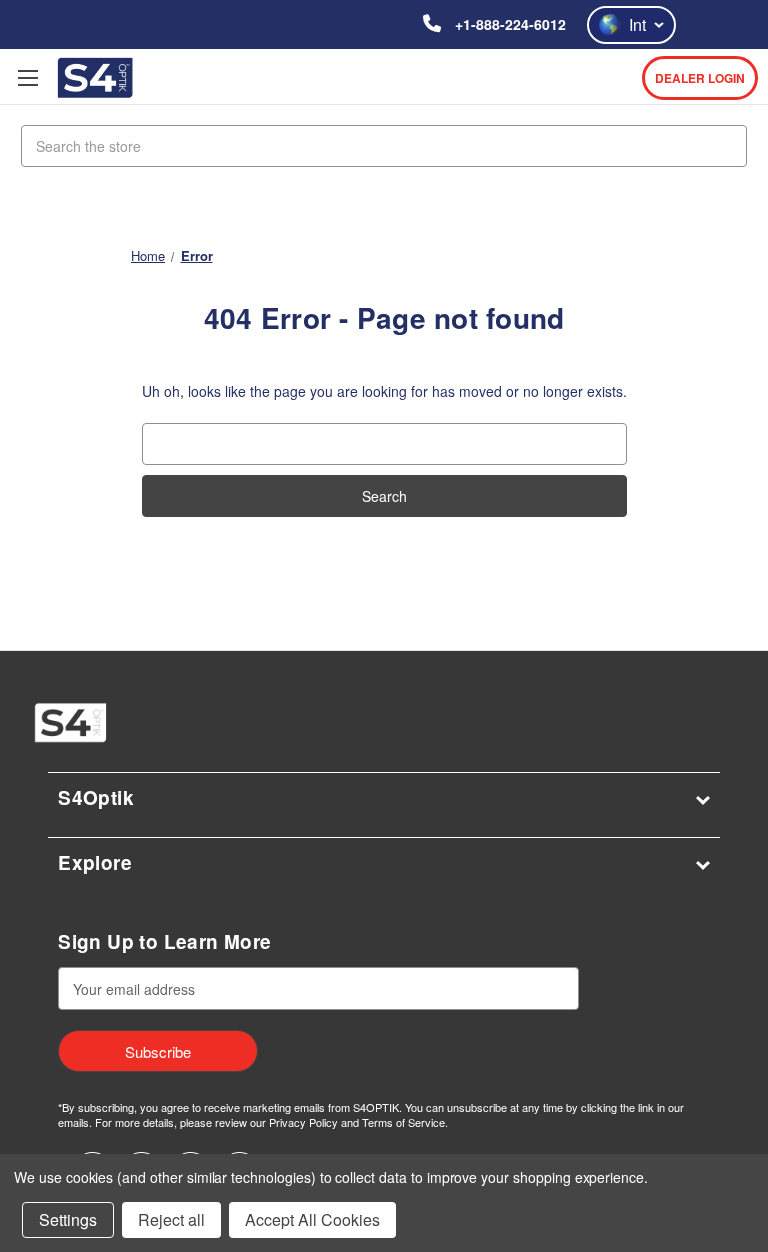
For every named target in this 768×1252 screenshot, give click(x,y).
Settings (68, 1219)
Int (637, 24)
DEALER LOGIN (700, 78)
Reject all (171, 1219)
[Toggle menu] (27, 77)
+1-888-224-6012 (508, 24)
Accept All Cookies (312, 1219)
